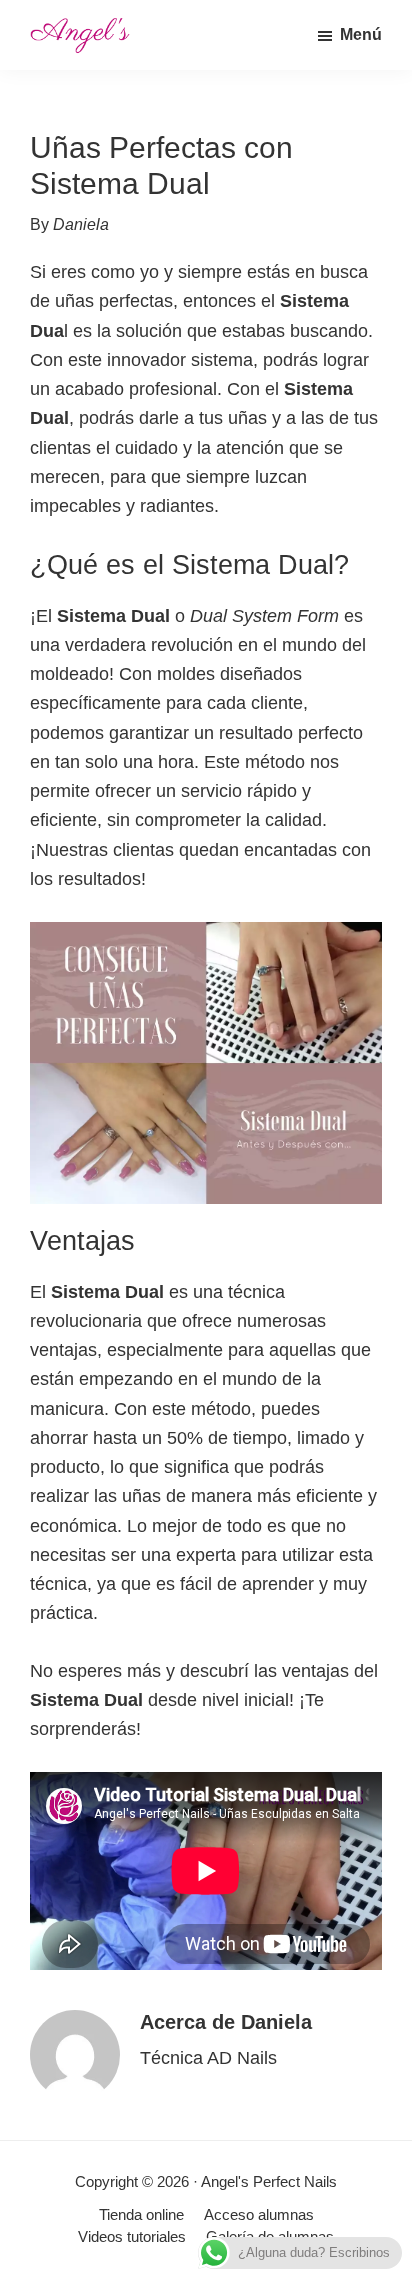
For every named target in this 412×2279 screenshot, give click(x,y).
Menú (361, 34)
